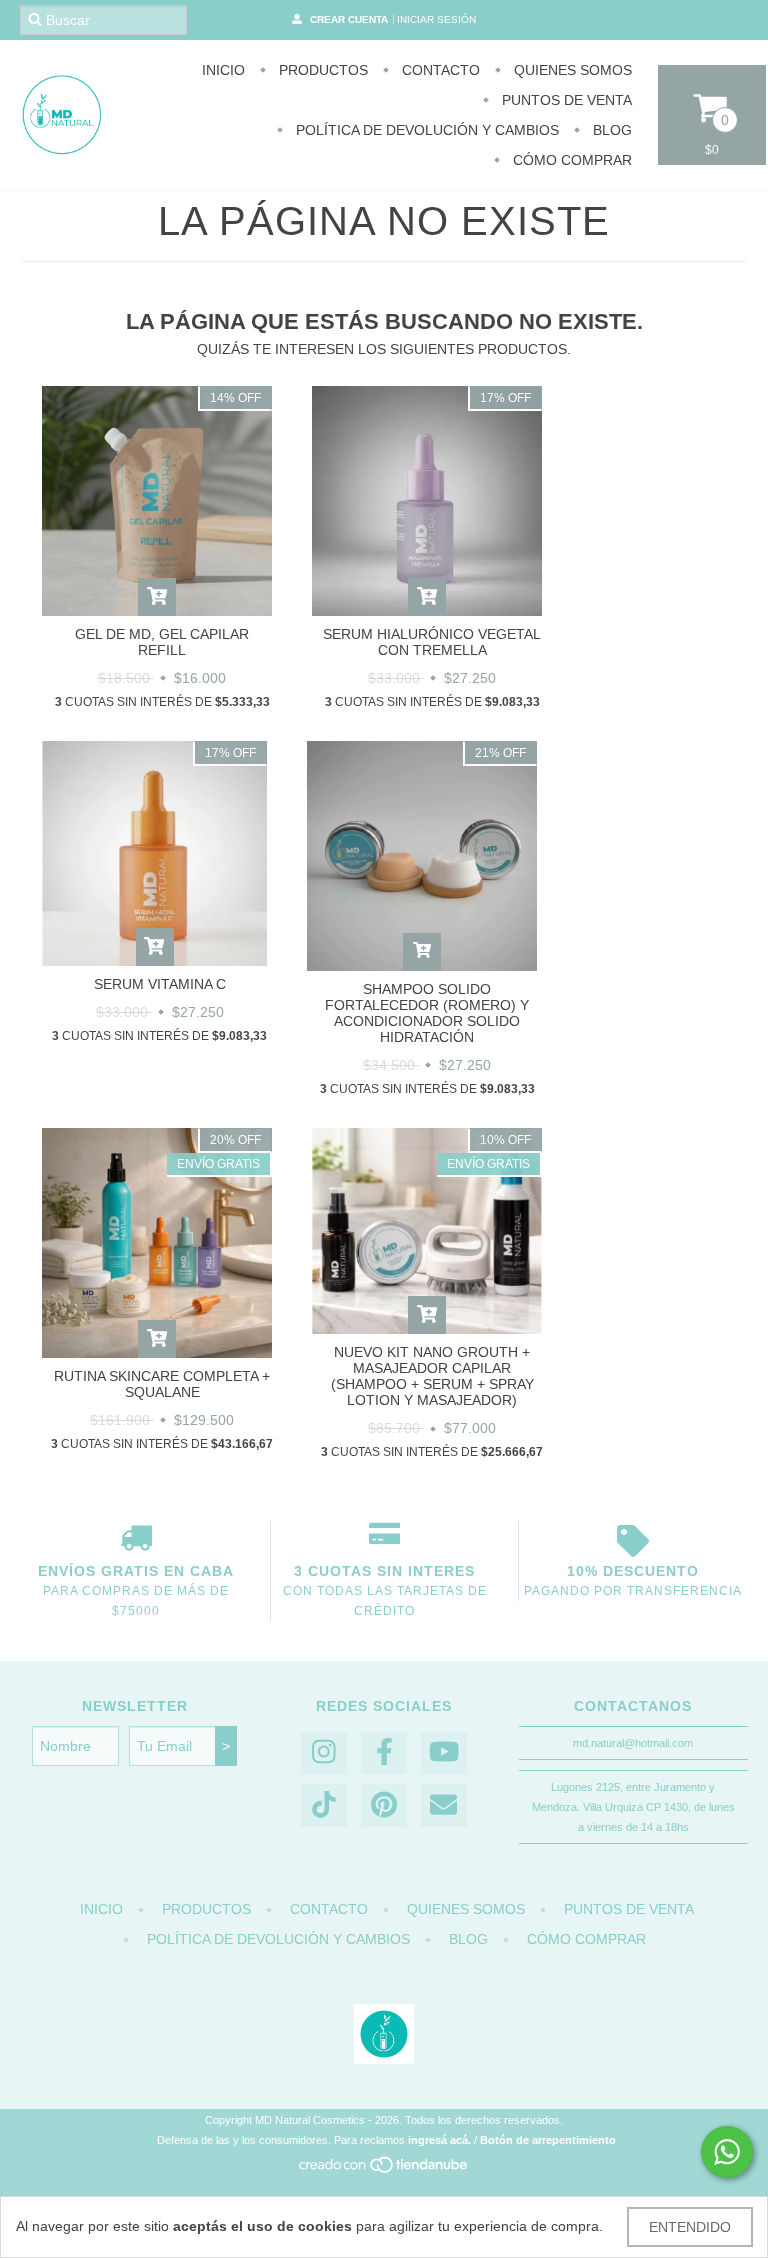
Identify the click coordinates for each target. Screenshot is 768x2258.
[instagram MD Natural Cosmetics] (324, 1752)
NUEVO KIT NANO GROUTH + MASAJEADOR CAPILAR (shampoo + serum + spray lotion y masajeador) (432, 1376)
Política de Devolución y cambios (425, 130)
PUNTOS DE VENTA (565, 100)
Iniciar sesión (436, 19)
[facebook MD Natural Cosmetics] (384, 1752)
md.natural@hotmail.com (633, 1743)
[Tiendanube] (384, 2171)
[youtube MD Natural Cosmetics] (444, 1752)
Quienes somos (571, 70)
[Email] (444, 1805)
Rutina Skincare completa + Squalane (162, 1384)
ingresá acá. (439, 2140)
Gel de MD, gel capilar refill (162, 642)
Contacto (439, 70)
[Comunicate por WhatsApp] (727, 2152)
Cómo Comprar (570, 160)
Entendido (690, 2227)
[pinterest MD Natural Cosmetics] (384, 1805)
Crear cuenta (349, 19)
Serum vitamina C (160, 984)
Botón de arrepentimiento (548, 2140)
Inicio (223, 70)
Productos (321, 70)
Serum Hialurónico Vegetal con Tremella (432, 642)
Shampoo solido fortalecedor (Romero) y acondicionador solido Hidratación (427, 1013)
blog (610, 130)
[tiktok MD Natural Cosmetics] (324, 1805)
